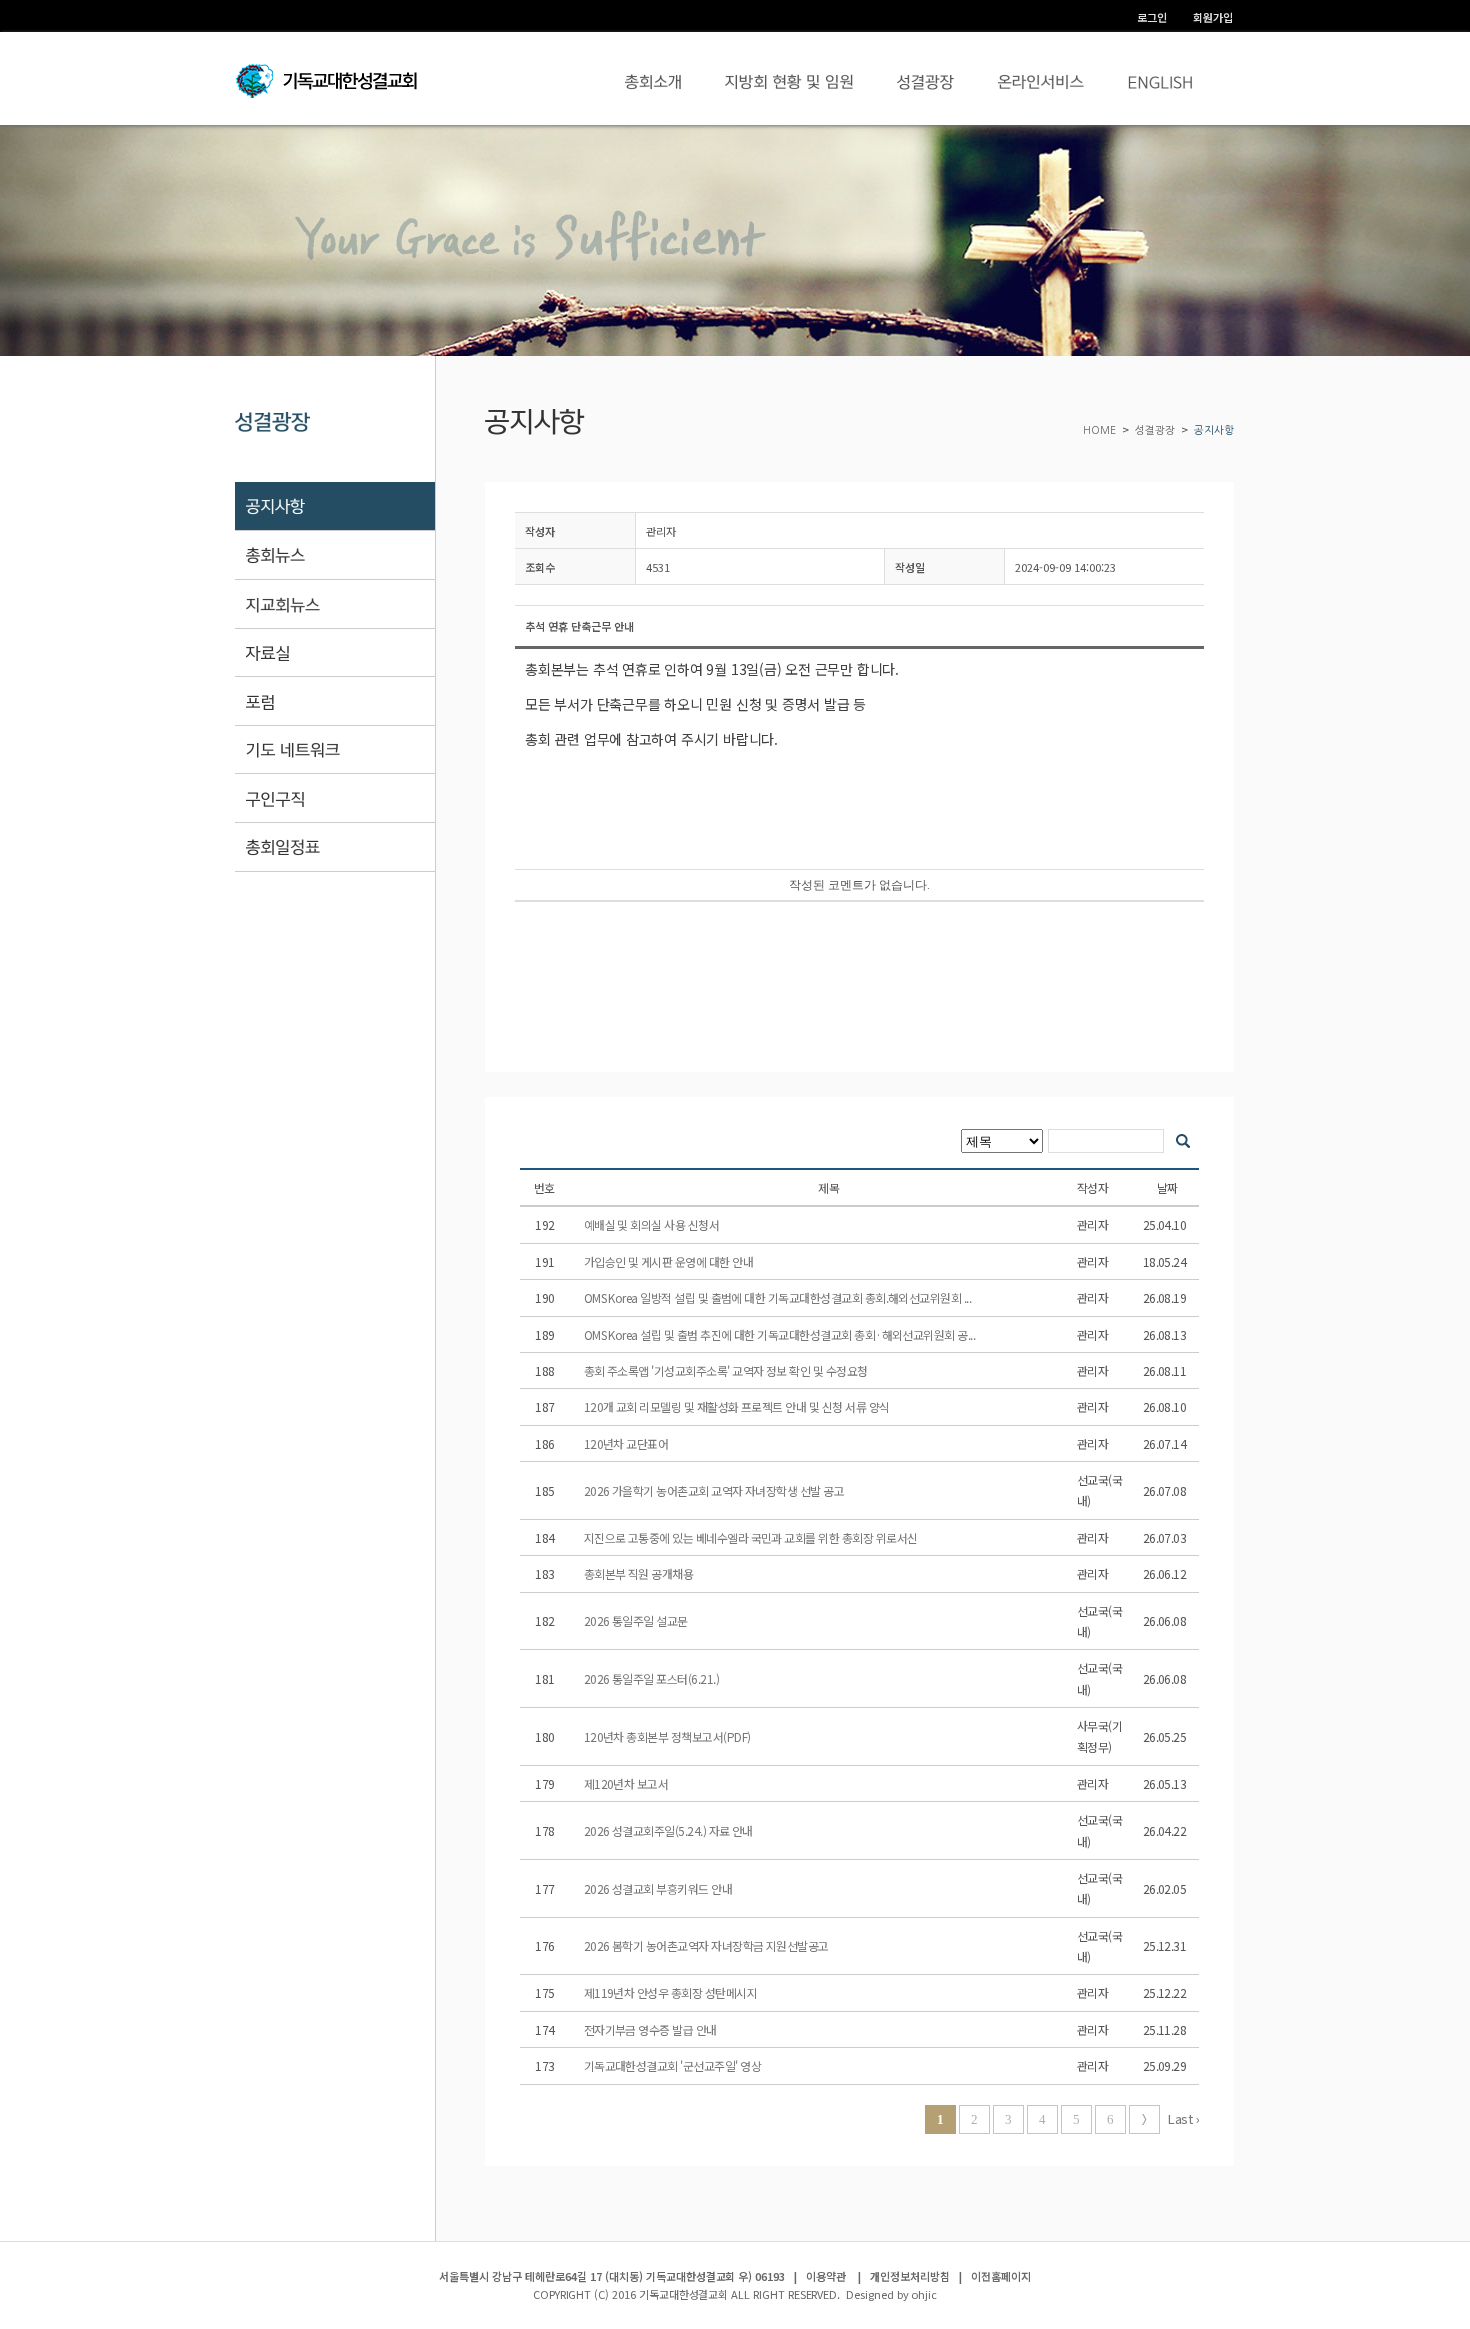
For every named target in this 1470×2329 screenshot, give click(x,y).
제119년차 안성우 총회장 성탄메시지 (672, 1992)
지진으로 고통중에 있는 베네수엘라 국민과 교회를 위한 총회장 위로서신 (752, 1537)
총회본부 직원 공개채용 (640, 1573)
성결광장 (1155, 430)
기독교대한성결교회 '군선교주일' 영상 (674, 2065)
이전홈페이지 (1001, 2276)
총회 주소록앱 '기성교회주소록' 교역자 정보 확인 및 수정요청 (727, 1370)
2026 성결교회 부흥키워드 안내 (659, 1888)
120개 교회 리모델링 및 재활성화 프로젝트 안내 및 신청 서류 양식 (738, 1406)
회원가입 (1213, 17)
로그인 (1152, 17)
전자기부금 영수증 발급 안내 (652, 2029)
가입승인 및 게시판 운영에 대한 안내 (670, 1261)
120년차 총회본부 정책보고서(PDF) (668, 1736)
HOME (1101, 430)
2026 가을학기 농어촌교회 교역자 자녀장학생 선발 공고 (715, 1490)
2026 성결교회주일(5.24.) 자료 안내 (670, 1830)
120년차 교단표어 (627, 1443)
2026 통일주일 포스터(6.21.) (653, 1678)
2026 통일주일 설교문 (637, 1620)
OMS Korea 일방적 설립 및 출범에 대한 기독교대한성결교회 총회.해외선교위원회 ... (779, 1297)
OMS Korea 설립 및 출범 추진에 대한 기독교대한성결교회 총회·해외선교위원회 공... (781, 1334)
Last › (1183, 2118)
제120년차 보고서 (627, 1783)
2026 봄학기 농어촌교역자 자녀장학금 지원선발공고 (708, 1945)
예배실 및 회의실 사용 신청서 (653, 1224)
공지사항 (1214, 430)
